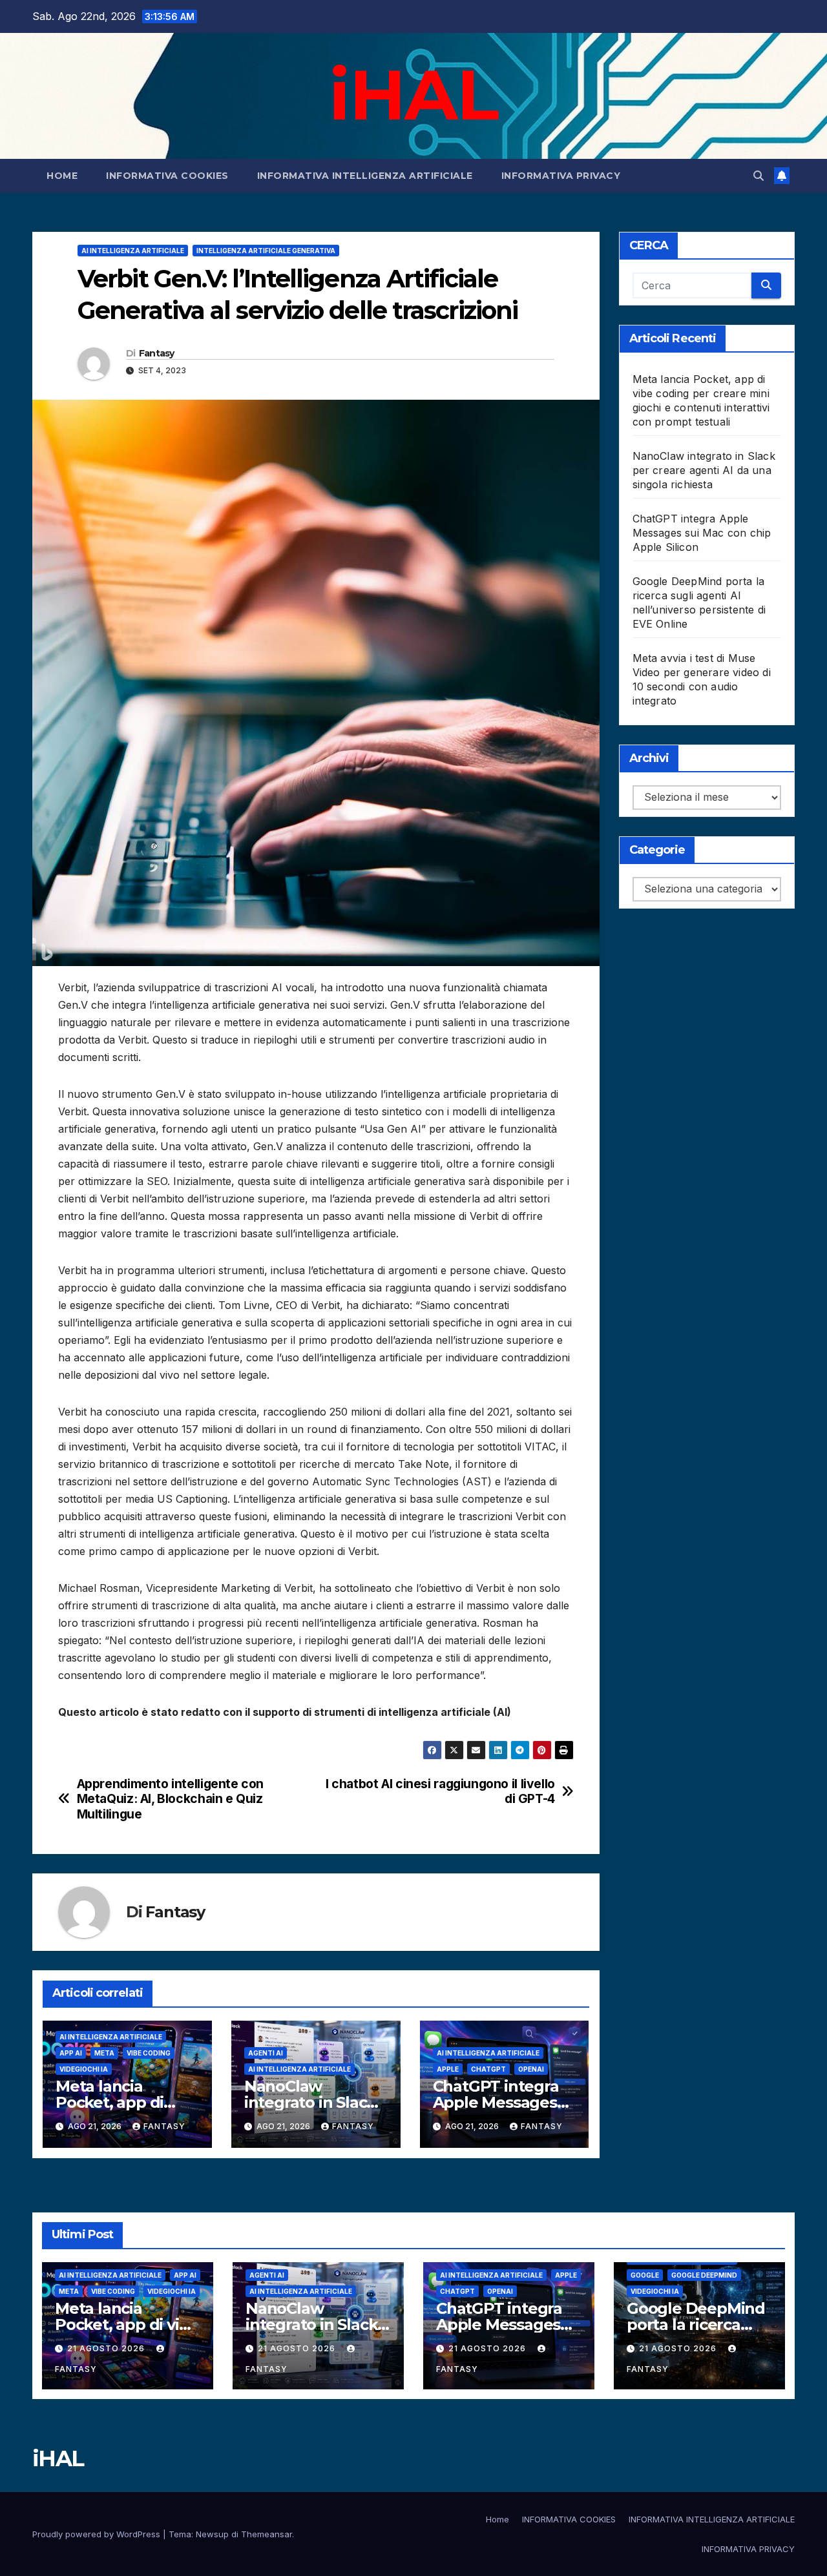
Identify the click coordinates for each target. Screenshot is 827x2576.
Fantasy (157, 353)
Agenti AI (266, 2053)
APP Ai (71, 2053)
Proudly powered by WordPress (98, 2534)
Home (62, 176)
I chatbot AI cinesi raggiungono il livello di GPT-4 (440, 1791)
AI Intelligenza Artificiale (133, 251)
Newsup (212, 2534)
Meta (104, 2053)
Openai (531, 2069)
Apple (448, 2069)
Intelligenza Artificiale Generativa (266, 251)
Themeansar (267, 2534)
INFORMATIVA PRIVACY (561, 176)
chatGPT (488, 2069)
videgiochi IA (84, 2069)
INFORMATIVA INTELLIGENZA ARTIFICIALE (365, 176)
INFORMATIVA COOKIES (167, 176)
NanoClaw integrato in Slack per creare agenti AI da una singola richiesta (704, 470)
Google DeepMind (704, 2275)
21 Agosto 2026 (107, 2348)
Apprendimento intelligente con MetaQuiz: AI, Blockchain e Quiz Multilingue (170, 1799)
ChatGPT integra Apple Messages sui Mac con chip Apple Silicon (702, 533)
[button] (759, 176)
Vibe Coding (149, 2053)
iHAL (413, 94)
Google (645, 2275)
